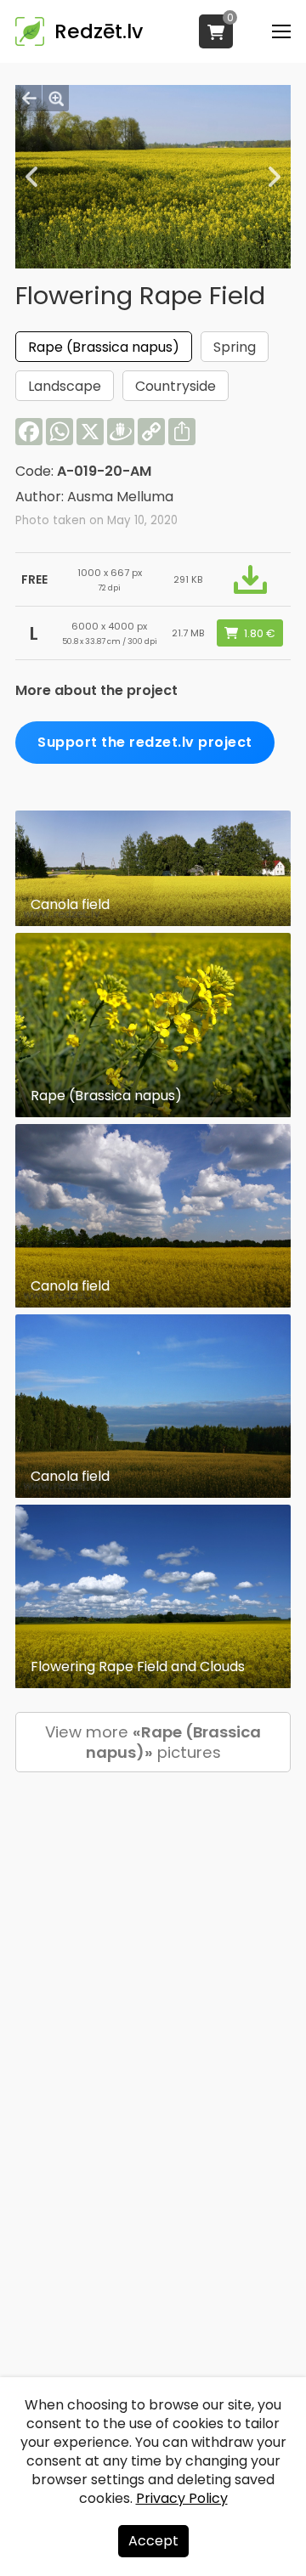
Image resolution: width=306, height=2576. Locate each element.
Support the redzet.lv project (145, 742)
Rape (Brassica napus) (104, 347)
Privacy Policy (182, 2498)
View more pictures (153, 1742)
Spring (235, 347)
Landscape (65, 386)
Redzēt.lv (99, 31)
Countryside (176, 386)
